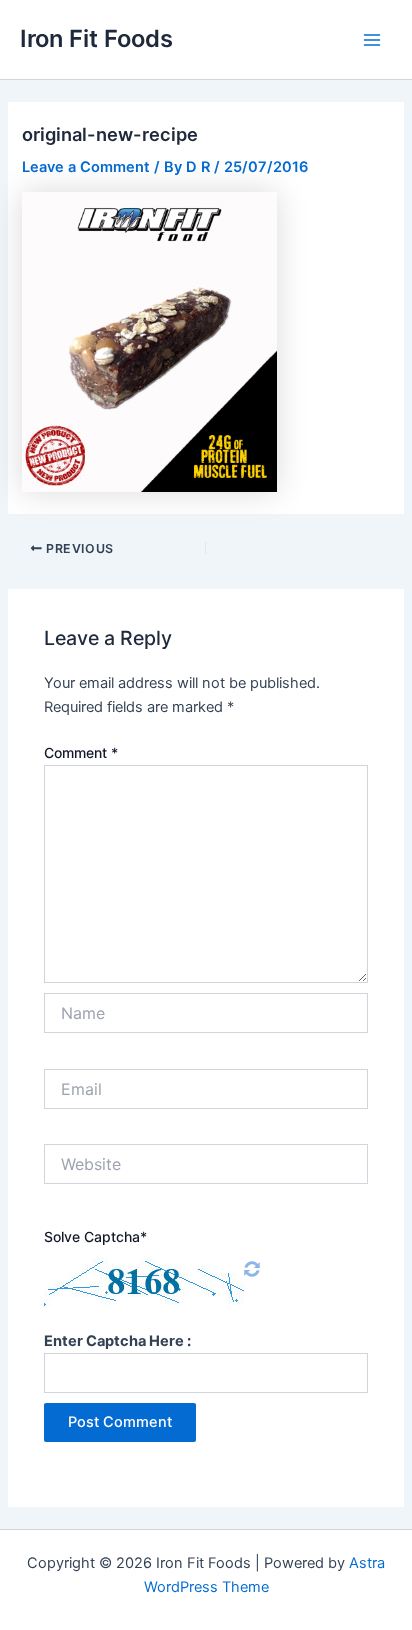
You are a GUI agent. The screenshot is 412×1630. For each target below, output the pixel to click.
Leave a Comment (86, 167)
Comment (81, 752)
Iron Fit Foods (96, 38)
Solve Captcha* (95, 1236)
